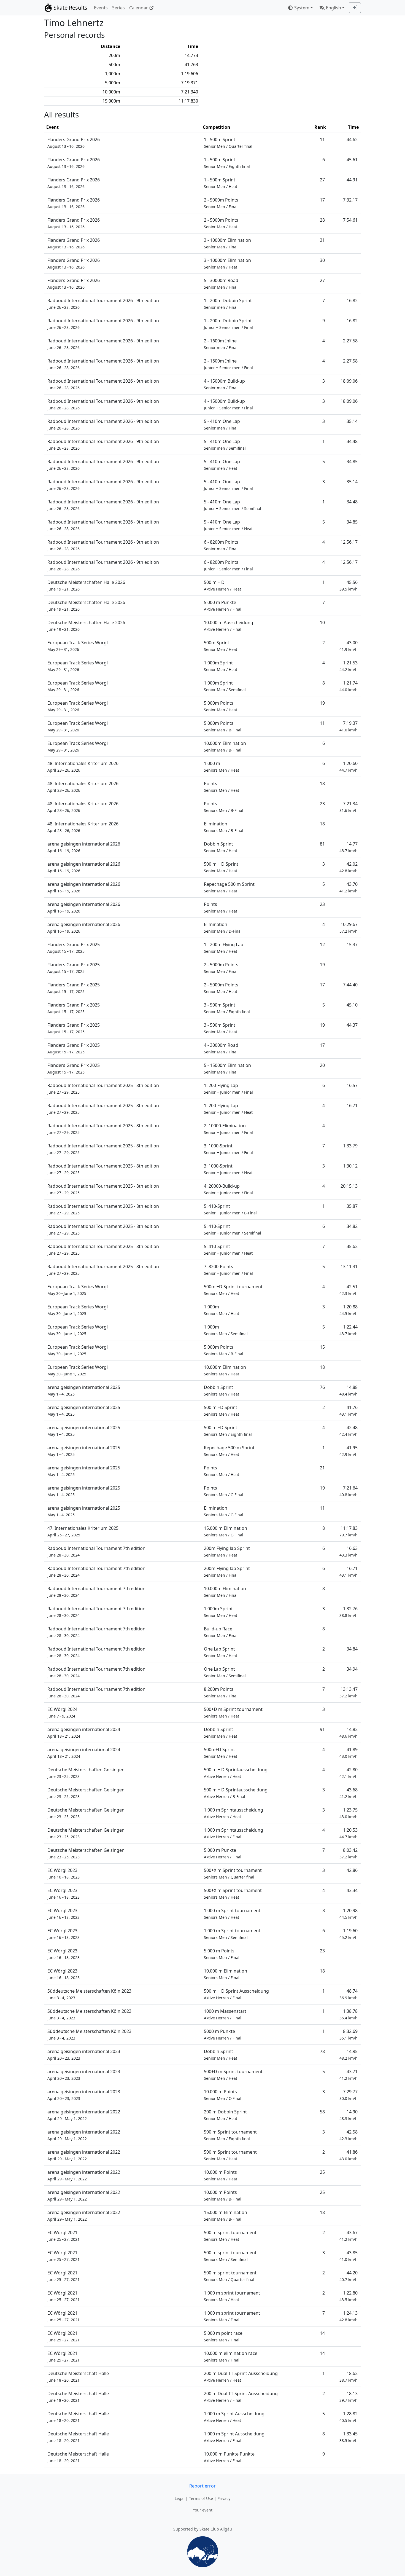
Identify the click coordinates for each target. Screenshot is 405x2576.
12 (322, 944)
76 (322, 1387)
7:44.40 (350, 985)
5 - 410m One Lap (222, 424)
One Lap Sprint (221, 1652)
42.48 (349, 1431)
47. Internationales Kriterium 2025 (83, 1531)
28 (322, 220)
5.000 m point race (223, 2336)
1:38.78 (349, 2014)
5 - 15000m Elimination (227, 1068)
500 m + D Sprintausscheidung (236, 1773)
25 (322, 2172)
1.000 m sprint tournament (232, 2296)
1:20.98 (349, 1914)
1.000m (222, 1310)
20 (322, 1065)
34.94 (352, 1669)
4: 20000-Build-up (228, 1189)
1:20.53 (349, 1833)
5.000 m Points (222, 1954)
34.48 (352, 441)
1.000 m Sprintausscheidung (233, 1813)
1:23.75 (349, 1813)
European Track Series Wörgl (78, 646)
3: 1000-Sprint (228, 1149)
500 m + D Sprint (221, 867)
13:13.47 (349, 1692)
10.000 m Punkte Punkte (229, 2457)
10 (322, 622)
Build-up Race (221, 1632)
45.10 (352, 1005)
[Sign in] (355, 8)
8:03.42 (349, 1853)
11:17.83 (349, 1531)
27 (322, 180)
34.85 (352, 461)
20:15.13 (349, 1186)
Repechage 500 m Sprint (229, 887)
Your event (203, 2510)
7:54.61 (350, 220)
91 (322, 1729)
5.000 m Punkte (223, 606)
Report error (202, 2486)
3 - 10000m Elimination (227, 243)
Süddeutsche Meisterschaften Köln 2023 (89, 1994)
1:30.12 (350, 1166)
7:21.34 (349, 807)
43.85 (349, 2256)
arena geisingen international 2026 (84, 847)
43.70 (349, 887)
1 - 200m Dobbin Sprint (228, 304)
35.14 (352, 421)
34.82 (352, 1226)
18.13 (349, 2397)
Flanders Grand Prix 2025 (74, 948)
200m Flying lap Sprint (227, 1551)
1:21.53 (349, 666)
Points (222, 787)
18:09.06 (349, 381)
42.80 (349, 1773)
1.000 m (222, 767)
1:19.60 (349, 1934)
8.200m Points (221, 1692)
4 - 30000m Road (221, 1048)
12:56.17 (349, 542)
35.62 (352, 1246)
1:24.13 (349, 2316)
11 (322, 139)
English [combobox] (334, 8)
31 (322, 240)
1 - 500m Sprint (228, 143)
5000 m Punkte (223, 2034)
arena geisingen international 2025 (84, 1390)
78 (322, 2051)
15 (322, 1347)
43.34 (352, 1890)
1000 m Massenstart (225, 2014)
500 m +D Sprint (222, 1411)
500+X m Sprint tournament (233, 1873)
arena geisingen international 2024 (84, 1733)
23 (322, 804)
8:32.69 (349, 2034)
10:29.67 (349, 928)
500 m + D (222, 585)
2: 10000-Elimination (228, 1129)
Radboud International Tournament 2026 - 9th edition (103, 304)
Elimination (224, 827)
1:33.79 (350, 1146)
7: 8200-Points (228, 1270)
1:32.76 (349, 1612)
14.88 (349, 1390)
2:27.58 (350, 341)
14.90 (349, 2115)
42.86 (352, 1870)
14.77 (349, 847)
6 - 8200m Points (221, 545)
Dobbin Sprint (221, 847)
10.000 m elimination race (231, 2356)
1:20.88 (349, 1310)
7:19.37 (349, 726)
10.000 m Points (223, 2095)
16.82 (352, 300)
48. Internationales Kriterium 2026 (83, 767)
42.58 (349, 2135)
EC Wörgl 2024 (62, 1712)
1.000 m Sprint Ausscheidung (234, 2417)
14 (322, 2333)
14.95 (349, 2055)
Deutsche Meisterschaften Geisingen (86, 1773)
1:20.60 (349, 767)
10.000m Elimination (225, 746)
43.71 (349, 2075)
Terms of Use (201, 2498)
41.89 (349, 1753)
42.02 (349, 867)
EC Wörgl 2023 (64, 1873)
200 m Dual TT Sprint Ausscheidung (241, 2377)
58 (322, 2112)
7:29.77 (349, 2095)
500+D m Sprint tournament (233, 1712)
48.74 (349, 1994)
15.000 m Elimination (226, 1531)
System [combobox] (302, 8)
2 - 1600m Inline (221, 344)
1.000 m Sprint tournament (232, 1914)
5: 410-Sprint (230, 1209)
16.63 (349, 1551)
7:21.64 (349, 1491)
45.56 (349, 585)
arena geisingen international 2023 (84, 2055)
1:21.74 (349, 686)
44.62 (352, 139)
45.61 (352, 160)
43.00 (349, 646)
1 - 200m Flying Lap (224, 948)
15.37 (352, 944)
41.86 (349, 2155)
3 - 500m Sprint (227, 1008)
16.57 (352, 1085)
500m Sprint (221, 646)
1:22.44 (349, 1330)
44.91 (352, 180)
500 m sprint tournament (230, 2236)
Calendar (139, 8)
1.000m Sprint (221, 666)
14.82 (349, 1733)
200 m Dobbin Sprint (225, 2115)
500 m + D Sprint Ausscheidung (236, 1994)
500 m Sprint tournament (230, 2135)
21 (322, 1468)
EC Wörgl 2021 (64, 2236)
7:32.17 (350, 200)
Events (101, 8)
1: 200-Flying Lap (228, 1089)
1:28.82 (349, 2417)
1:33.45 (349, 2437)
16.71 (352, 1105)
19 (322, 703)
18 (322, 783)
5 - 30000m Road (221, 284)
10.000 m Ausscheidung (229, 626)
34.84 (352, 1649)
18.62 (349, 2377)
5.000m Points (221, 706)
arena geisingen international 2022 (84, 2115)
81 (322, 844)
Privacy (224, 2498)
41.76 (349, 1411)
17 (322, 200)
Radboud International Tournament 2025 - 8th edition (103, 1089)
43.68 (349, 1793)
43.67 (349, 2236)
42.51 (349, 1290)
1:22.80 (349, 2296)
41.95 (349, 1451)
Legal (180, 2498)
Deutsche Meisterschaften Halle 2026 (86, 585)
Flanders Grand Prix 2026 (74, 143)
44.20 (349, 2276)
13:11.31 (349, 1266)
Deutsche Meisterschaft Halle (78, 2377)
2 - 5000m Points (221, 203)
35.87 (352, 1206)
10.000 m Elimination (226, 1974)
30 (322, 260)
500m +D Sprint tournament (233, 1290)
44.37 (352, 1025)
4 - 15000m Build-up (224, 384)
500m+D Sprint (221, 1753)
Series (118, 8)
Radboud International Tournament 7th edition (96, 1551)
